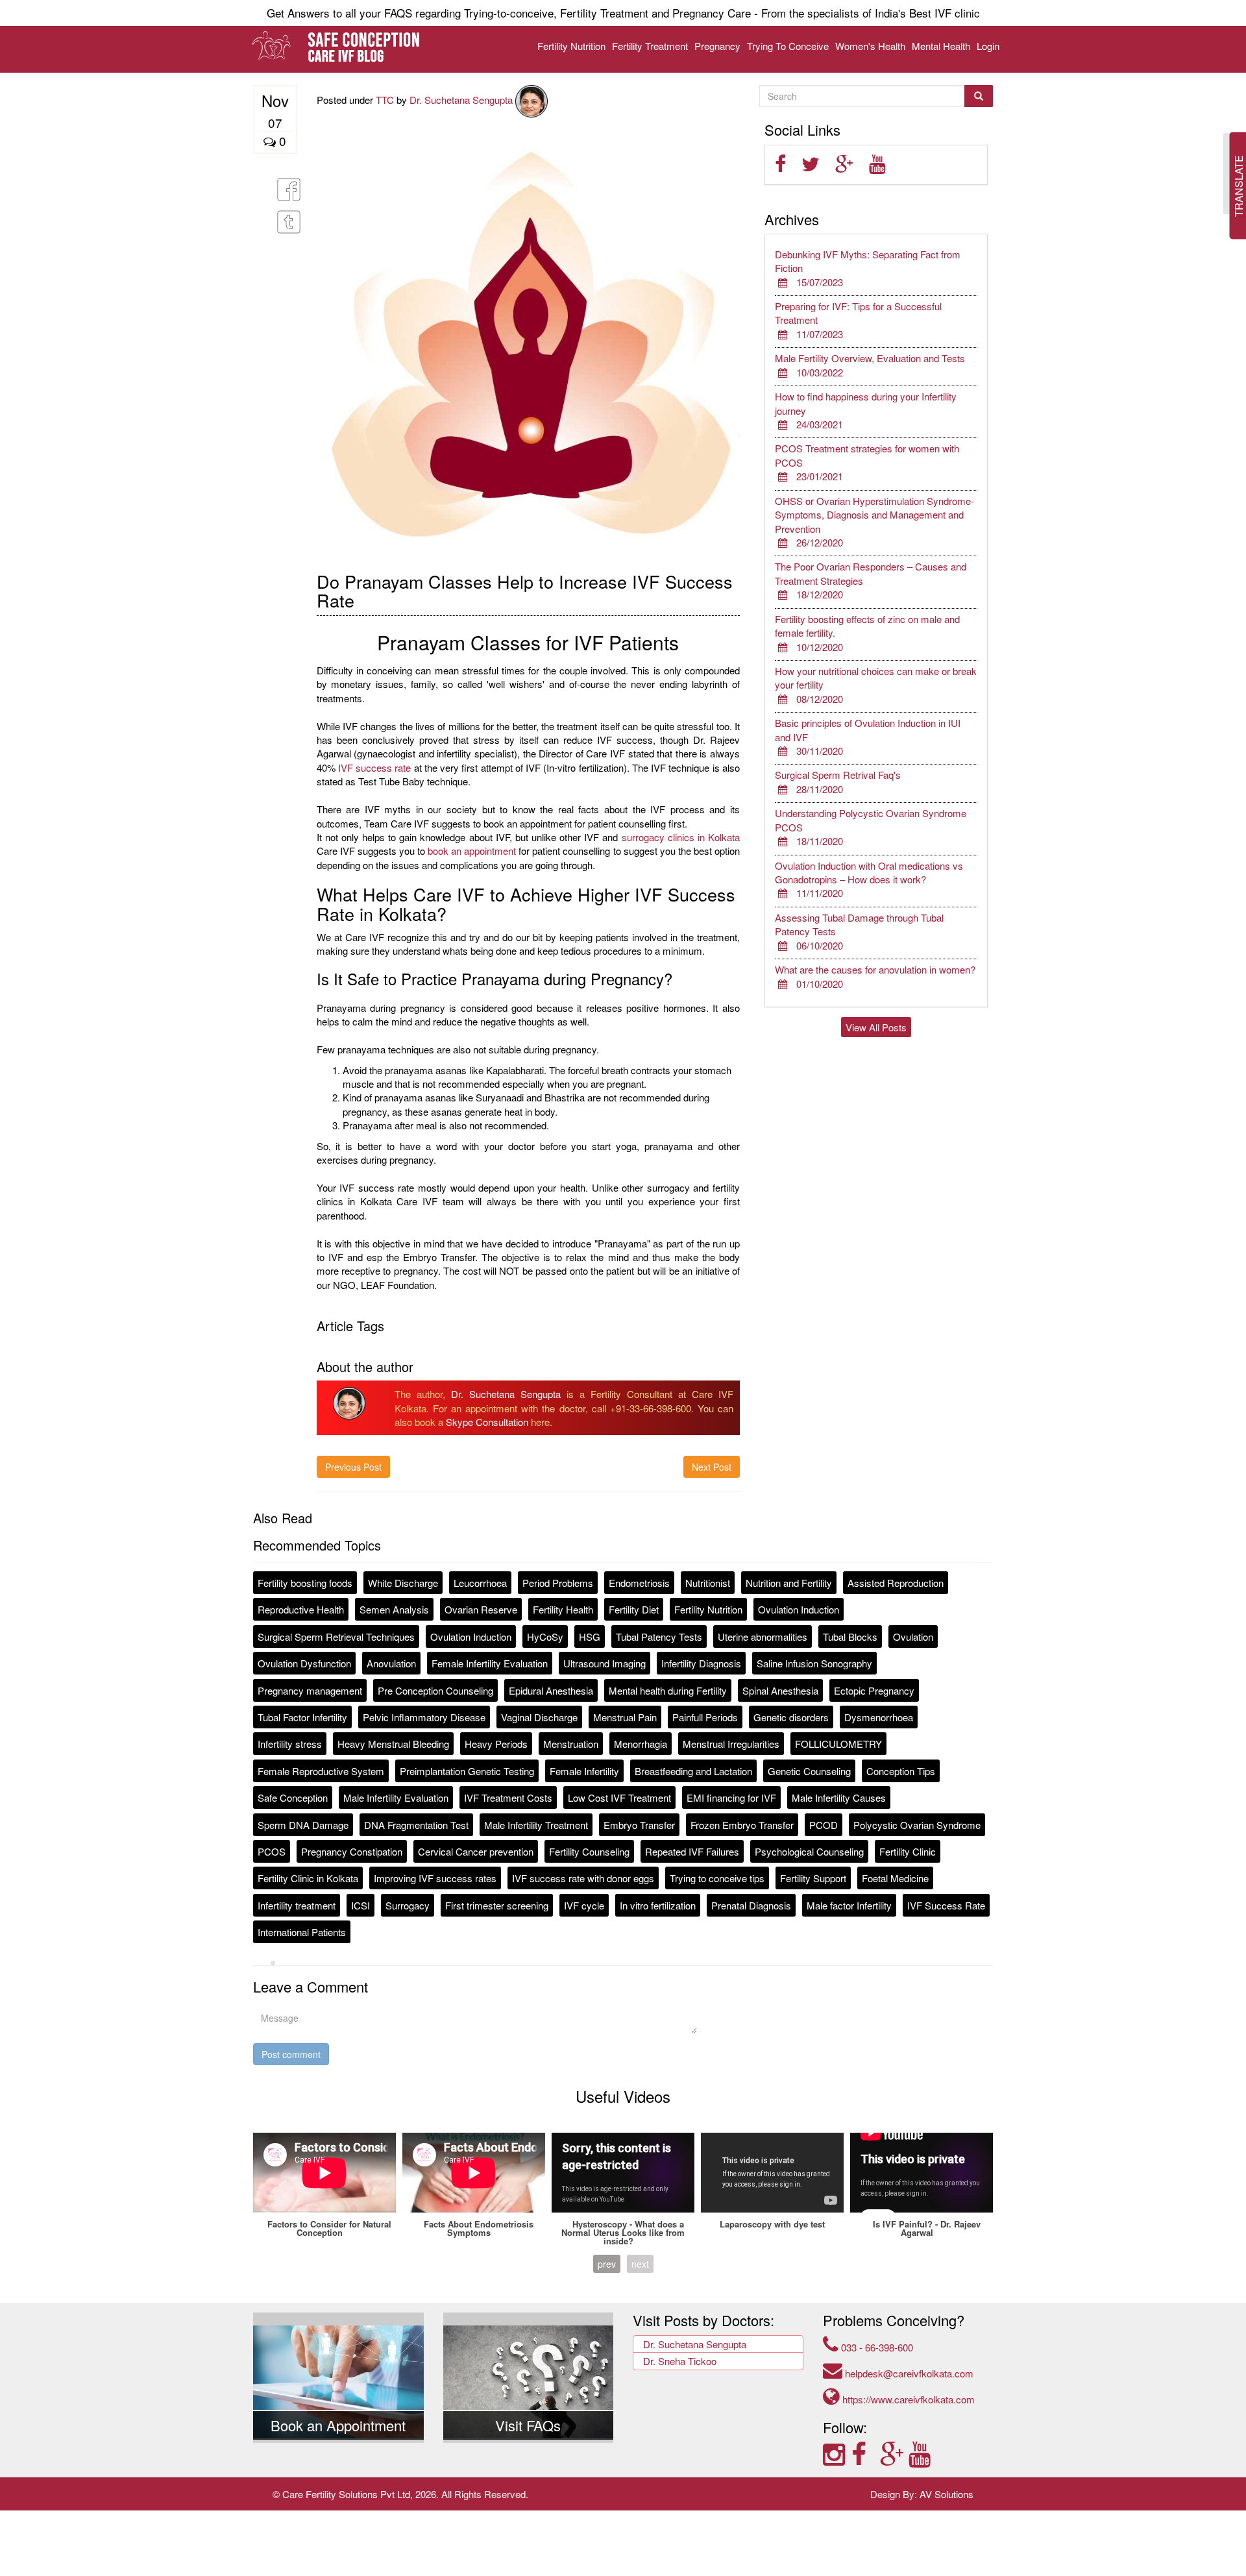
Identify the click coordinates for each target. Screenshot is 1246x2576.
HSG (590, 1637)
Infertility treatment (297, 1905)
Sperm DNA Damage (303, 1825)
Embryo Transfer (639, 1825)
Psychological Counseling (809, 1851)
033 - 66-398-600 (876, 2347)
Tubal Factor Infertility (302, 1717)
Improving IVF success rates (435, 1878)
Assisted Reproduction (896, 1583)
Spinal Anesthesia (780, 1690)
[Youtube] (922, 2453)
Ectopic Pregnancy (874, 1690)
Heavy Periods (496, 1744)
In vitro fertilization (658, 1905)
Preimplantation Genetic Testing (467, 1771)
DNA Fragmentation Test (416, 1825)
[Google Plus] (894, 2453)
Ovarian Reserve (481, 1609)
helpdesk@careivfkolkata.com (908, 2373)
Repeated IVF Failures (692, 1851)
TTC (385, 100)
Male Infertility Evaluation (396, 1797)
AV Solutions (947, 2494)
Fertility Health (563, 1609)
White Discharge (403, 1583)
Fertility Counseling (589, 1851)
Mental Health (941, 46)
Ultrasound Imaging (605, 1663)
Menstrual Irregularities (731, 1744)
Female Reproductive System (321, 1771)
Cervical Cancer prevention (476, 1851)
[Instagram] (837, 2453)
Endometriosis (639, 1583)
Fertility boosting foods (305, 1583)
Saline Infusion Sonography (814, 1663)
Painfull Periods (705, 1717)
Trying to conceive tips (717, 1878)
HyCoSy (545, 1637)
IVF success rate (375, 767)
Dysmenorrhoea (879, 1717)
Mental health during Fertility (668, 1690)
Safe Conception (293, 1797)
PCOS (272, 1851)
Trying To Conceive (788, 46)
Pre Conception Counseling (435, 1690)
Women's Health (870, 46)
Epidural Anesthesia (551, 1690)
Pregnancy (717, 46)
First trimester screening (497, 1905)
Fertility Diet (634, 1609)
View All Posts (876, 1027)
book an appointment (472, 851)
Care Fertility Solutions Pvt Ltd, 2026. (360, 2494)
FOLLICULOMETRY (838, 1744)
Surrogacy (408, 1905)
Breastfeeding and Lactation (693, 1771)
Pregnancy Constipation (352, 1851)
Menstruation (571, 1744)
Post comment (291, 2054)
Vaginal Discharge (539, 1717)
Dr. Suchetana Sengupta (462, 100)
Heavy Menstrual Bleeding (393, 1744)
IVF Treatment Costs (508, 1797)
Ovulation (913, 1637)
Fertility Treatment (650, 46)
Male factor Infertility (849, 1905)
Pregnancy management (310, 1690)
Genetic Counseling (809, 1771)
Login (988, 46)
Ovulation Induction (799, 1609)
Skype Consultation (487, 1422)
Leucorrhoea (480, 1583)
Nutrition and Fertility (789, 1583)
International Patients (302, 1932)
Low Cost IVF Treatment (619, 1797)
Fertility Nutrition (571, 46)
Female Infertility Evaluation (490, 1663)
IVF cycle (584, 1905)
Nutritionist (708, 1583)
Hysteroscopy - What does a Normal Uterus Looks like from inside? (623, 2232)
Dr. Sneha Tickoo (680, 2361)
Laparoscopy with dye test (772, 2224)
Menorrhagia (641, 1744)
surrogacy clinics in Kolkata (681, 837)
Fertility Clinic (908, 1851)
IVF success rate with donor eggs (583, 1878)
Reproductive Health (301, 1609)
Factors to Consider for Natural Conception (329, 2228)
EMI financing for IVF (731, 1797)
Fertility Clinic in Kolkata (308, 1878)
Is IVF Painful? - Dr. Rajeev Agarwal (927, 2228)
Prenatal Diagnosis (751, 1905)
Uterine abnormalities (763, 1637)
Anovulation (391, 1663)
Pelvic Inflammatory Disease (424, 1717)
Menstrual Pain (625, 1717)
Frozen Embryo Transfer (742, 1825)
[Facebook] (866, 2453)
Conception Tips (901, 1771)
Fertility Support (813, 1878)
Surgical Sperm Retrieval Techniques (336, 1637)
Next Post (712, 1467)
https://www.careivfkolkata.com (907, 2399)
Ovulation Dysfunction (304, 1663)
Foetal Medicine (895, 1878)
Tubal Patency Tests (659, 1637)
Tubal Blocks (850, 1637)
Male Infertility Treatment (536, 1825)
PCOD (824, 1825)
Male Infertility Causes (839, 1797)
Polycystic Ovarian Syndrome (917, 1825)
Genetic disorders (791, 1717)
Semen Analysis (394, 1609)
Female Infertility (584, 1771)
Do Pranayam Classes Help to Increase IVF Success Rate (525, 591)
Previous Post (353, 1467)
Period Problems (558, 1583)
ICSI (360, 1905)
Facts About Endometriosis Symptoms (479, 2228)
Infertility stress (290, 1744)
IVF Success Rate (946, 1905)
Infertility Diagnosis (701, 1663)
